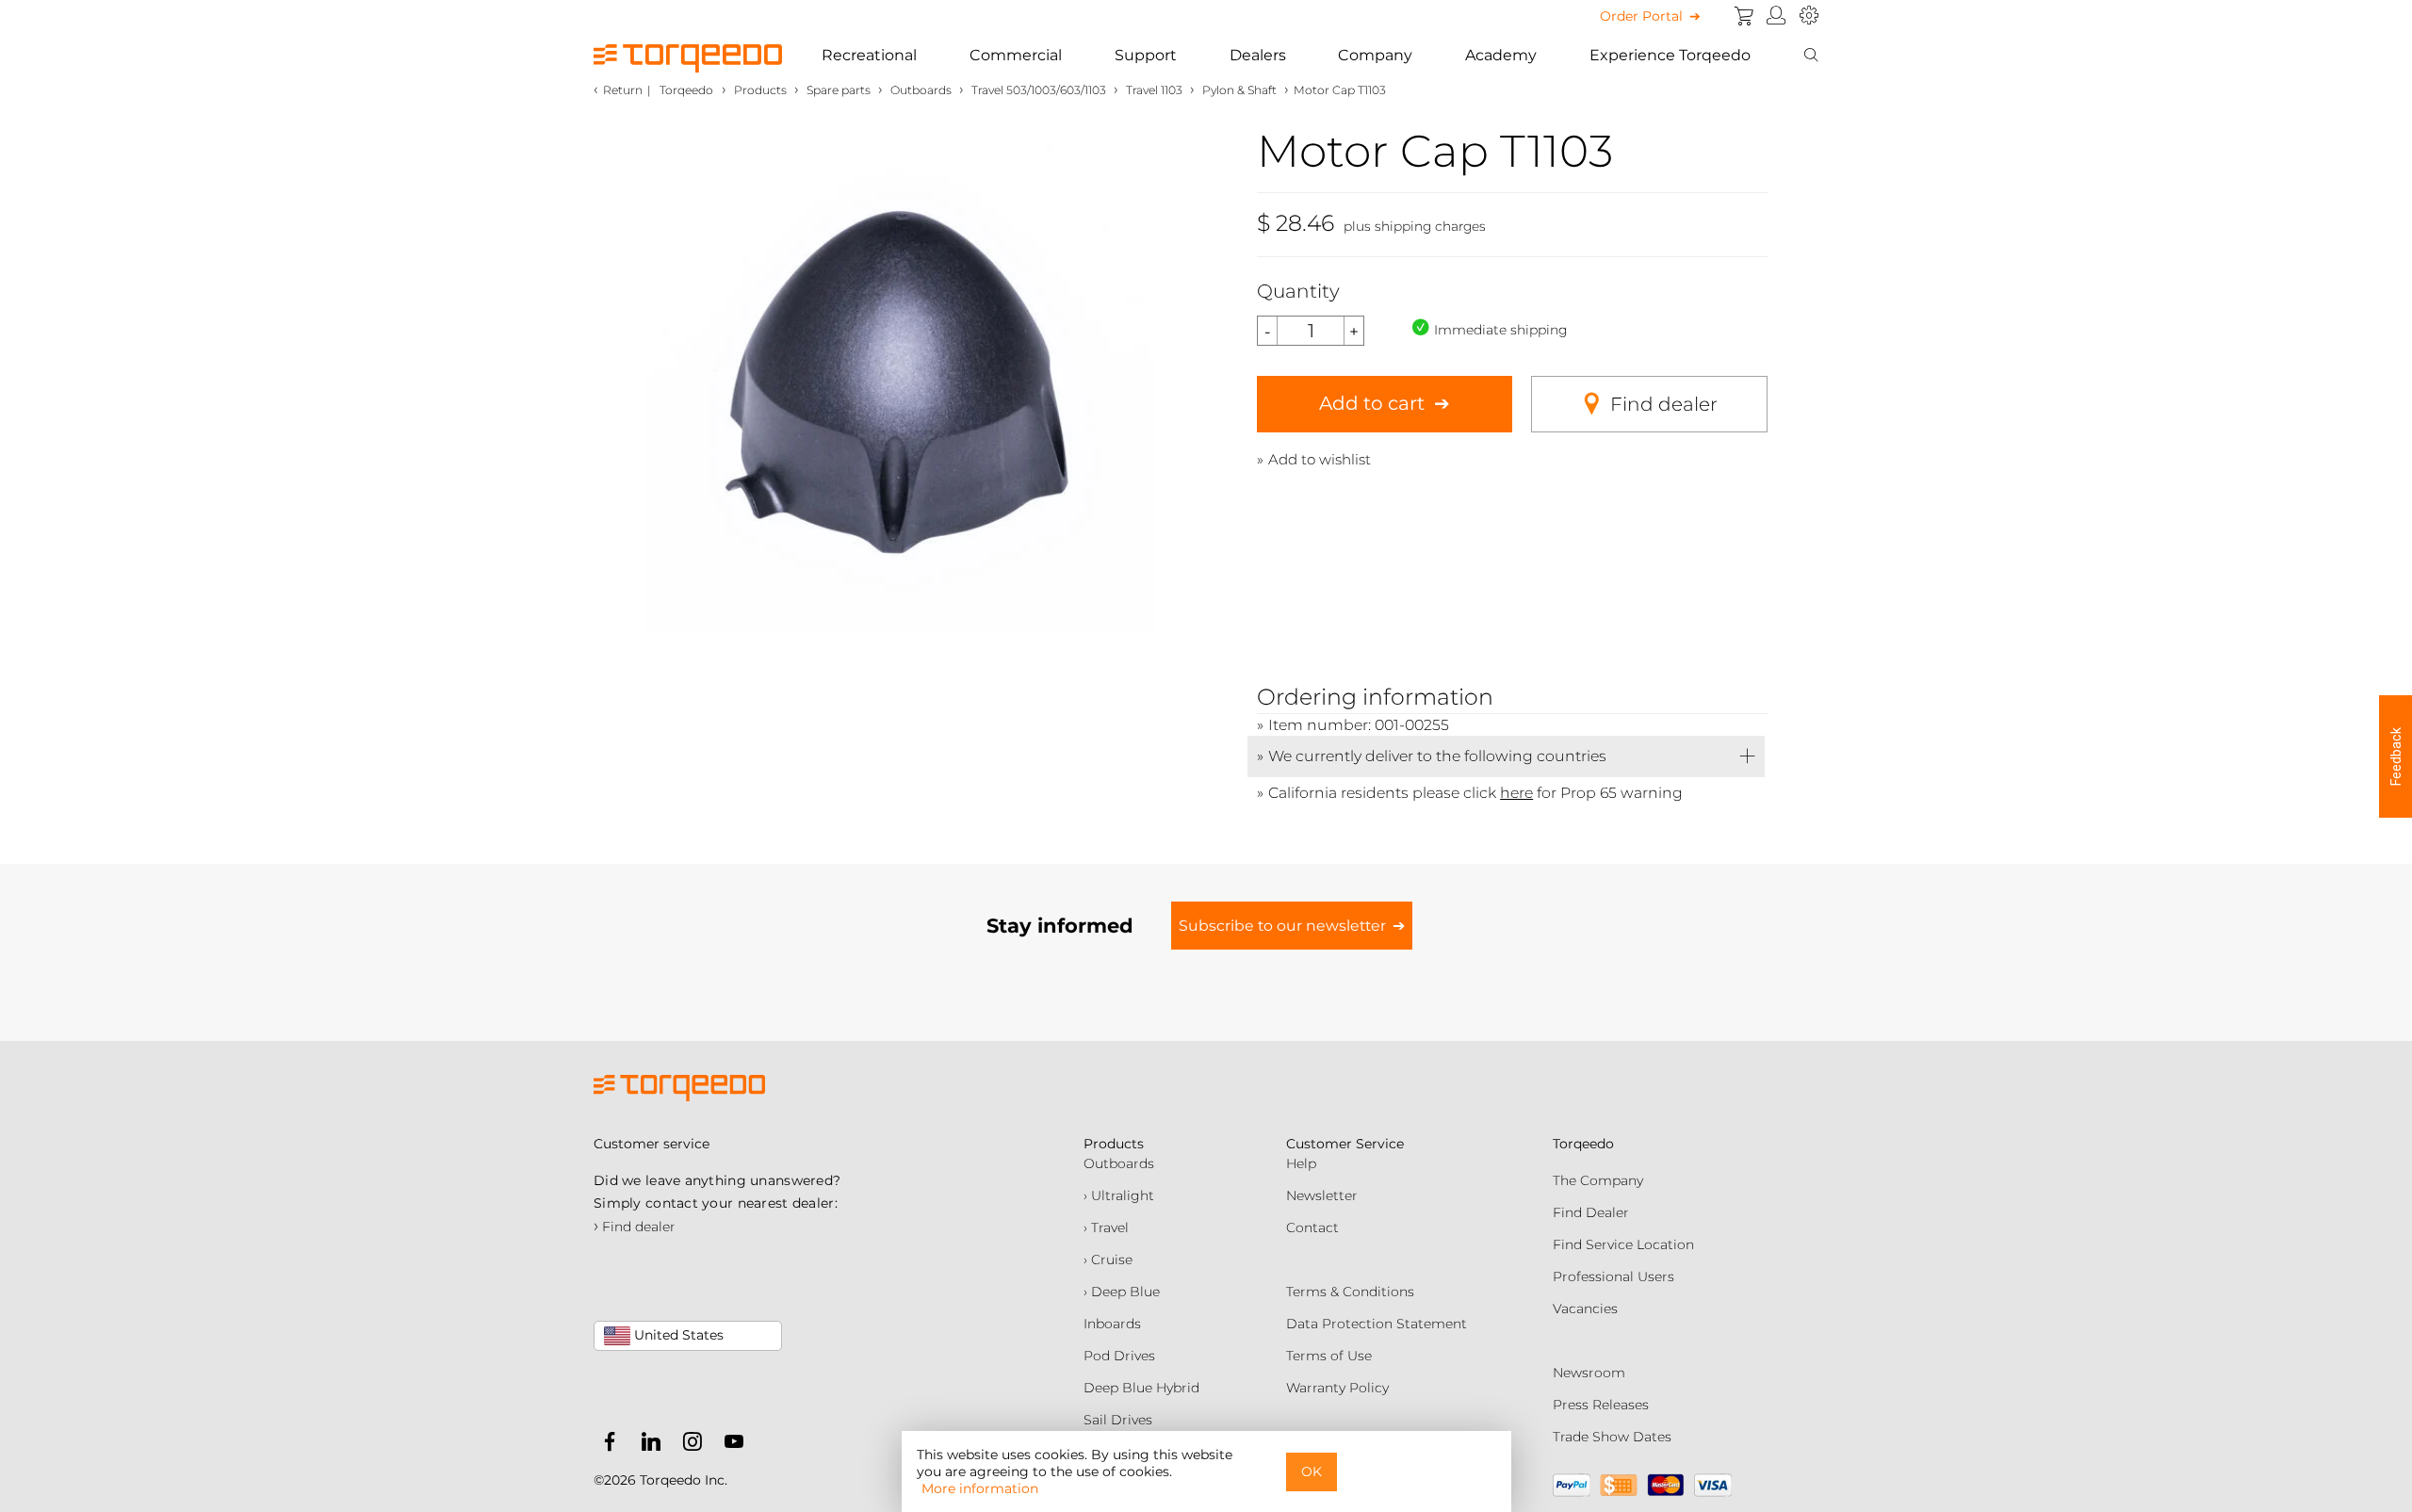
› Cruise (1108, 1260)
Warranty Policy (1337, 1388)
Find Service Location (1623, 1244)
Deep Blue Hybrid (1141, 1388)
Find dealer (1664, 404)
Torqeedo (686, 90)
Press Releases (1601, 1405)
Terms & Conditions (1350, 1292)
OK (1312, 1471)
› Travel (1106, 1227)
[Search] (1811, 56)
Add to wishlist (1320, 459)
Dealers (1258, 55)
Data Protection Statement (1377, 1324)
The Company (1598, 1180)
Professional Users (1613, 1276)
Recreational (869, 55)
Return (623, 90)
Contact (1312, 1227)
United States (677, 1335)
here (1516, 793)
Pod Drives (1119, 1356)
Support (1146, 55)
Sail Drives (1118, 1420)
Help (1301, 1163)
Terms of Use (1329, 1356)
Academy (1501, 55)
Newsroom (1589, 1373)
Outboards (1119, 1163)
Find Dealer (1591, 1212)
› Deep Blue (1122, 1292)
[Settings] (1809, 16)
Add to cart (1372, 403)
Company (1375, 55)
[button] (2396, 756)
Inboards (1112, 1324)
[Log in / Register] (1776, 16)
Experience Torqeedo (1670, 55)
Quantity (1298, 291)
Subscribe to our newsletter (1282, 926)
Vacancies (1585, 1309)
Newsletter (1322, 1195)
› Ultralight (1119, 1195)
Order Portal (1641, 16)
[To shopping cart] (1744, 16)
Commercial (1016, 55)
